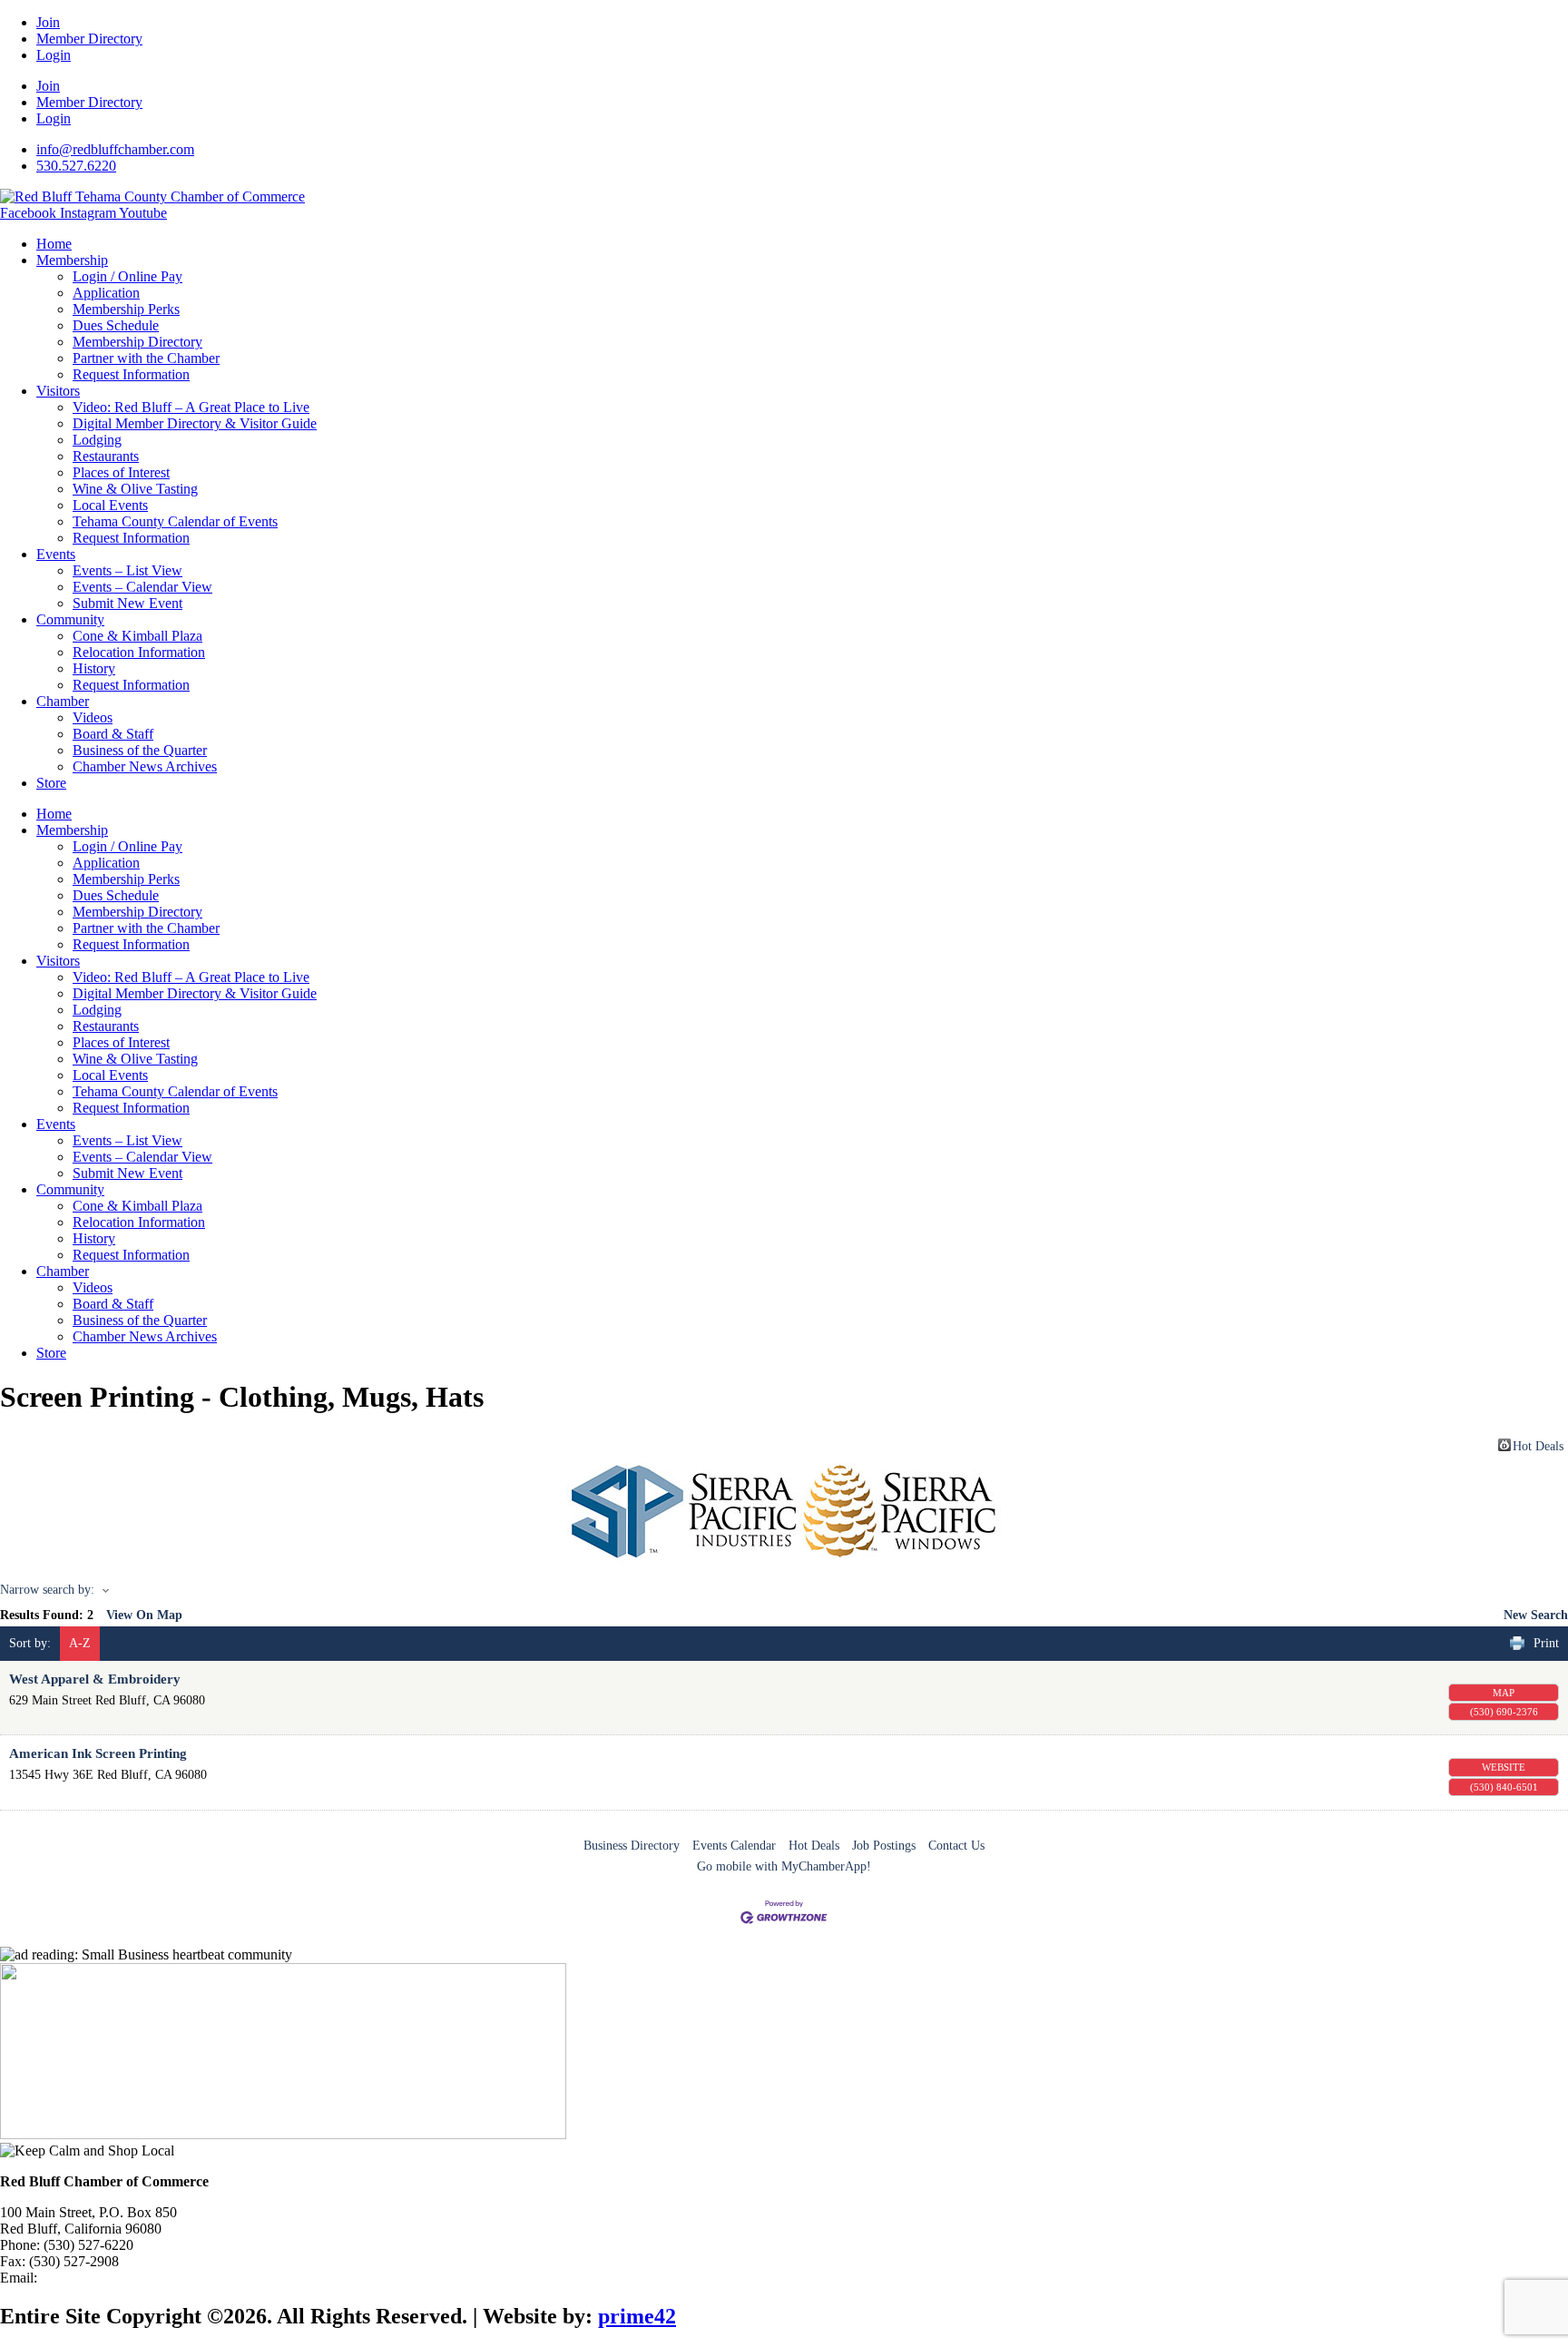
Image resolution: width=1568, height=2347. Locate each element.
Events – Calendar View (142, 587)
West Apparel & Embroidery (95, 1679)
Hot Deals (1538, 1445)
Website (1504, 1767)
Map (1504, 1693)
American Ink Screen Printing (98, 1753)
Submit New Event (127, 603)
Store (51, 783)
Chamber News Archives (145, 766)
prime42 (637, 2316)
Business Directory (632, 1846)
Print (1546, 1643)
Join (48, 22)
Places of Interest (121, 472)
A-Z (80, 1643)
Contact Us (956, 1846)
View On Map (144, 1615)
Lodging (97, 440)
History (94, 668)
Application (106, 293)
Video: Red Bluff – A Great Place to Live (191, 407)
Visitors (58, 391)
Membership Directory (137, 342)
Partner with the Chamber (146, 358)
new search (1536, 1615)
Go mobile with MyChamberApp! (784, 1866)
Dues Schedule (116, 325)
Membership (72, 260)
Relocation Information (139, 652)
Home (54, 244)
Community (70, 619)
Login (54, 55)
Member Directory (89, 39)
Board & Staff (113, 734)
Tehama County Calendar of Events (175, 521)
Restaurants (106, 456)
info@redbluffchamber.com (120, 2278)
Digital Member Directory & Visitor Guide (195, 423)
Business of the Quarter (140, 750)
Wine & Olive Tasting (135, 489)
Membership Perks (126, 309)
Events (56, 554)
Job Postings (884, 1846)
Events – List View (127, 570)
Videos (93, 717)
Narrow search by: (47, 1590)
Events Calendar (734, 1846)
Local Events (110, 505)
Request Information (131, 374)
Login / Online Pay (127, 276)
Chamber (63, 701)
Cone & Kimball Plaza (137, 636)
